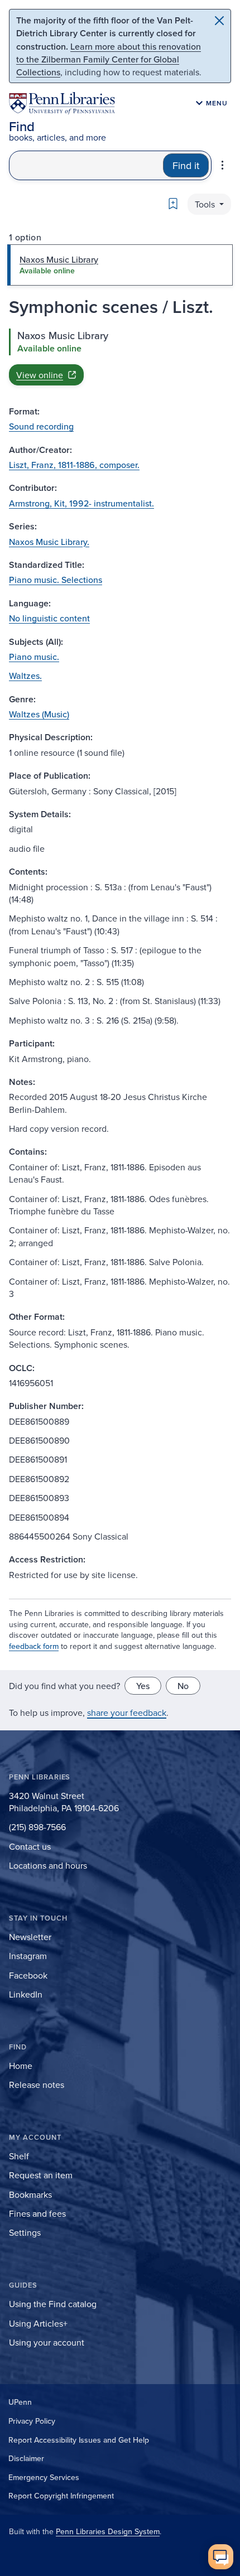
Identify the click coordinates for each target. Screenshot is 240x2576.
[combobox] (86, 165)
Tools (206, 204)
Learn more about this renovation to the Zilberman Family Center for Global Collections (109, 59)
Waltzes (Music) (39, 714)
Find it (186, 165)
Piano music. (34, 657)
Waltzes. (25, 676)
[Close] (219, 21)
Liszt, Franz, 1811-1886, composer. (74, 465)
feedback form (34, 1646)
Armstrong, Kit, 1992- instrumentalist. (81, 503)
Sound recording (41, 426)
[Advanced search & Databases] (222, 165)
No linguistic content (49, 618)
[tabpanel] (120, 357)
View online (40, 375)
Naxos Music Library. (49, 542)
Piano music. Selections (56, 580)
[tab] (120, 265)
